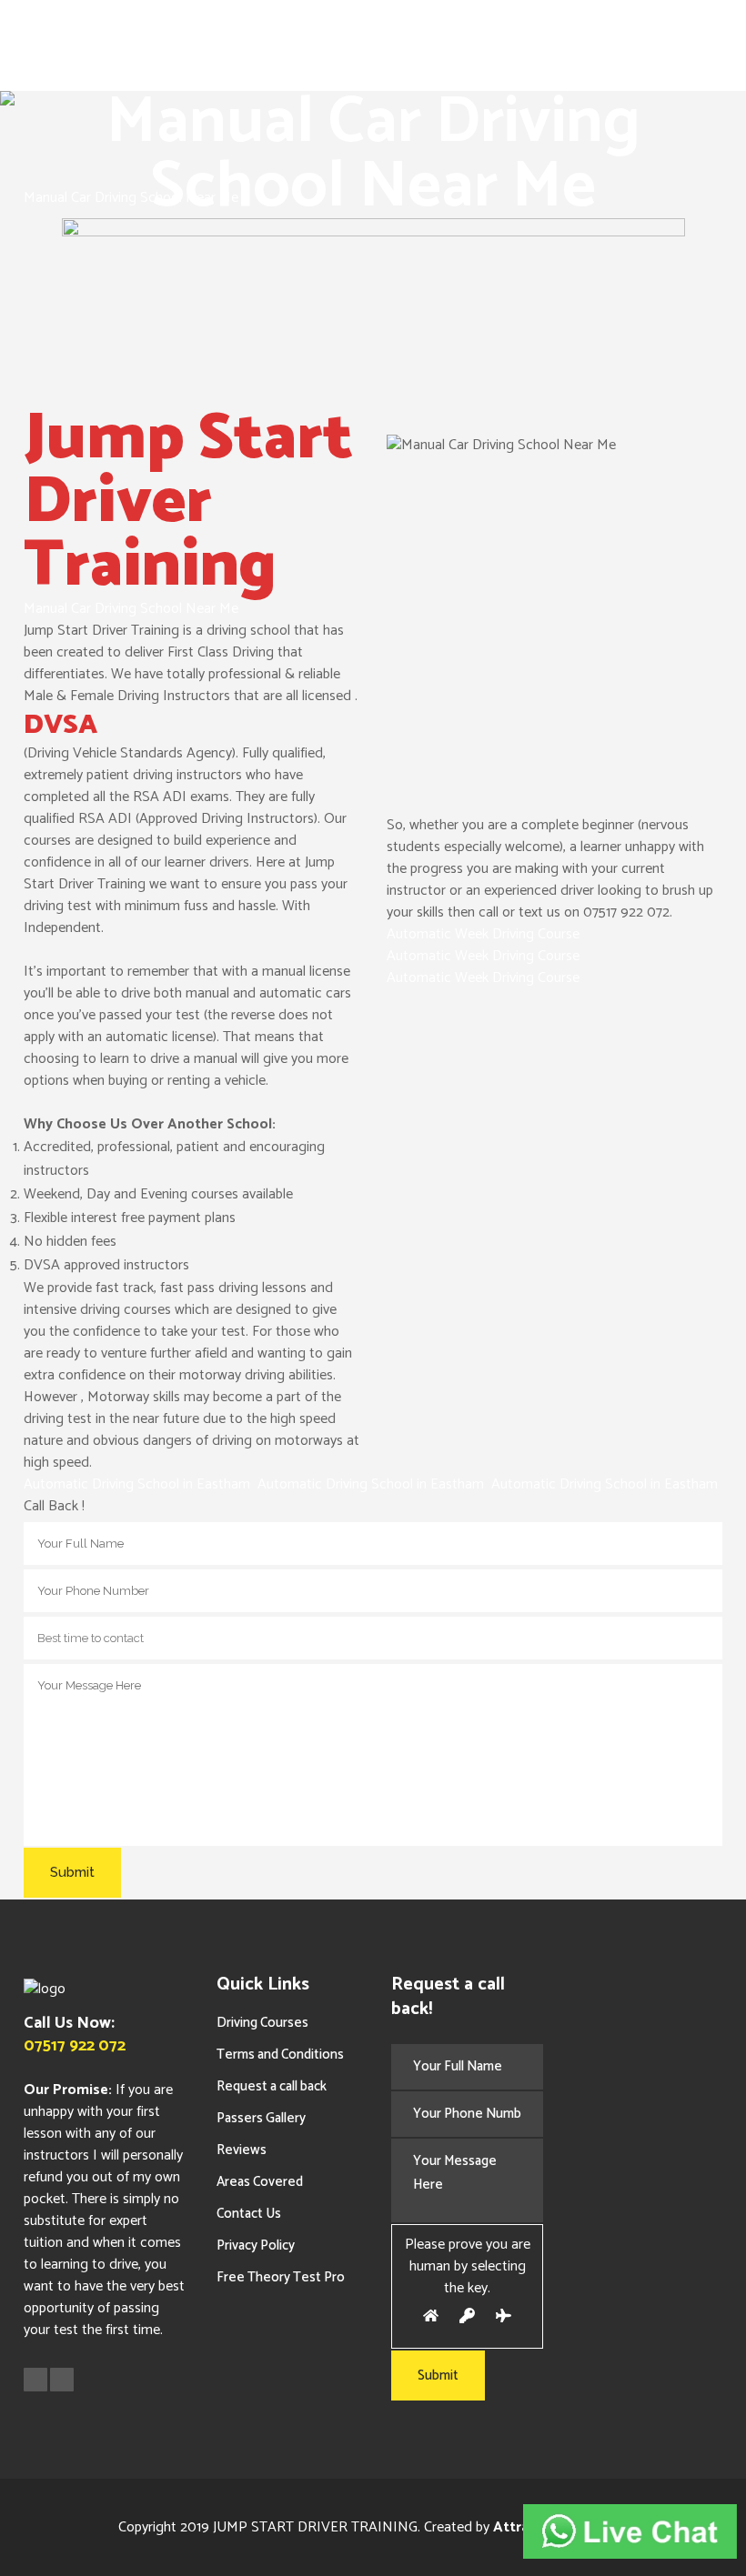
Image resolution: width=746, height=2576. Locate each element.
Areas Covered (260, 2182)
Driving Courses (262, 2023)
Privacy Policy (256, 2245)
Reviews (242, 2150)
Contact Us (249, 2214)
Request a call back (272, 2086)
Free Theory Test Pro (281, 2277)
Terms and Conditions (280, 2055)
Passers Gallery (261, 2118)
